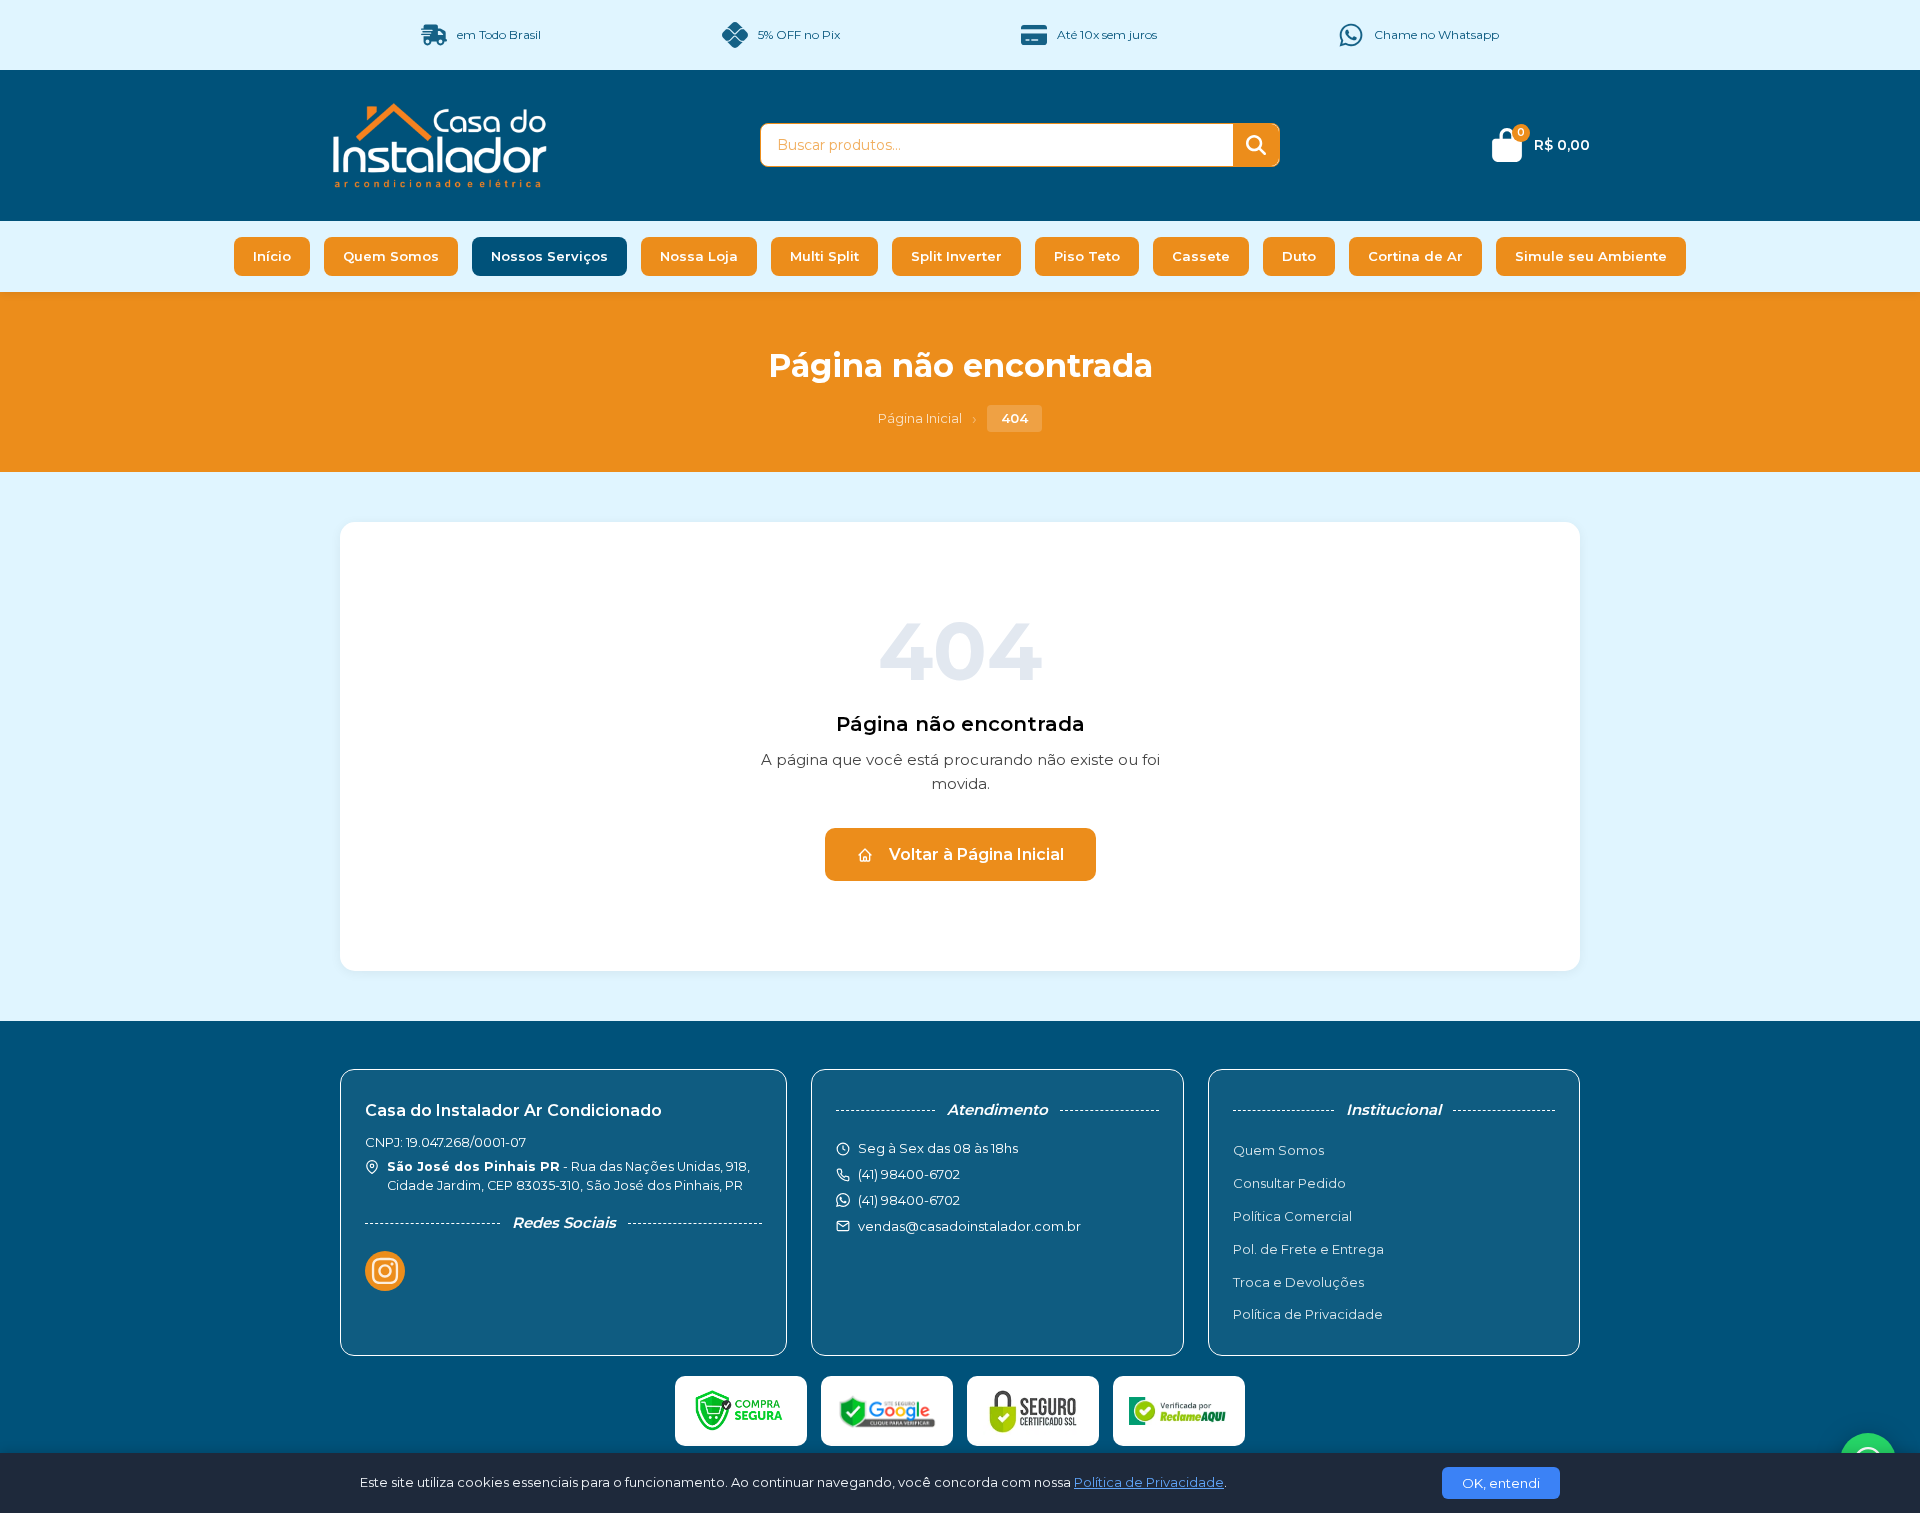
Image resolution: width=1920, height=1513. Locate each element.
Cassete (1201, 256)
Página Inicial (920, 418)
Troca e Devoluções (1298, 1282)
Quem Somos (391, 256)
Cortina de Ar (1415, 256)
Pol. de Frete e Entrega (1308, 1249)
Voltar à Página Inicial (976, 854)
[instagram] (385, 1271)
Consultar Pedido (1289, 1183)
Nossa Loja (699, 256)
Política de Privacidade (1308, 1314)
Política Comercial (1292, 1216)
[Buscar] (1256, 145)
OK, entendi (1501, 1483)
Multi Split (824, 256)
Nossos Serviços (549, 256)
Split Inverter (956, 256)
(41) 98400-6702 (909, 1200)
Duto (1299, 256)
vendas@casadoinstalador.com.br (969, 1226)
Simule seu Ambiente (1591, 256)
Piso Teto (1087, 256)
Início (272, 256)
